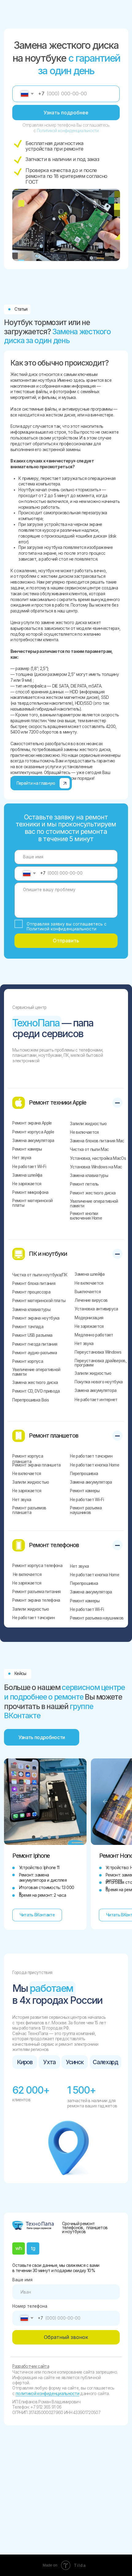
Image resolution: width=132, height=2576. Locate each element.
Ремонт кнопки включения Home (86, 1216)
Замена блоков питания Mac (97, 1141)
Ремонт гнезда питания (35, 1344)
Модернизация (89, 1318)
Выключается (88, 1292)
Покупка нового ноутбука (99, 1382)
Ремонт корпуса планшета (28, 1459)
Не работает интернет (96, 1400)
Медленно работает (94, 1335)
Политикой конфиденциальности (68, 131)
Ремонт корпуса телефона (37, 1566)
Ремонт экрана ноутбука (36, 1318)
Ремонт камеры (27, 1149)
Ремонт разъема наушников (86, 1510)
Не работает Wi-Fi (29, 1167)
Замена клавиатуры (89, 1175)
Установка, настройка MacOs (98, 1158)
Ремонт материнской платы (32, 1203)
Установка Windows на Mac (96, 1167)
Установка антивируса (96, 1309)
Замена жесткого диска (35, 1382)
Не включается (84, 1132)
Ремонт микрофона (30, 1192)
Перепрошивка (84, 1474)
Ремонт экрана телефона (36, 1600)
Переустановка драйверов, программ (101, 1363)
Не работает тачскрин (91, 1456)
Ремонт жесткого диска (93, 1193)
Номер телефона (30, 2306)
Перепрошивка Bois (31, 1400)
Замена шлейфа (27, 1175)
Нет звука (22, 1158)
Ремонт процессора (31, 1292)
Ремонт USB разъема (32, 1335)
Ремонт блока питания (34, 1283)
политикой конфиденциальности (47, 2394)
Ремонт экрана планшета (36, 1465)
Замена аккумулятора (33, 1140)
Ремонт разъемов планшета (29, 1510)
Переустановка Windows (98, 1352)
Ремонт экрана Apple (32, 1123)
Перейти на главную (36, 783)
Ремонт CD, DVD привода (36, 1391)
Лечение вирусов (91, 1300)
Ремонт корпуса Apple (33, 1132)
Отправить (66, 941)
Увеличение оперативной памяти (94, 1204)
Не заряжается (27, 1184)
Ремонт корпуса (28, 1361)
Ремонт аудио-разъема (35, 1353)
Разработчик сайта (31, 2366)
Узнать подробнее (66, 113)
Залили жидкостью (88, 1124)
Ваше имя (22, 2280)
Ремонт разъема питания (36, 1592)
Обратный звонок (66, 2337)
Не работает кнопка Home (95, 1465)
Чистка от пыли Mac (89, 1149)
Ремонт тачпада (28, 1327)
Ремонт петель (84, 1184)
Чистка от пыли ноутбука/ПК (40, 1275)
